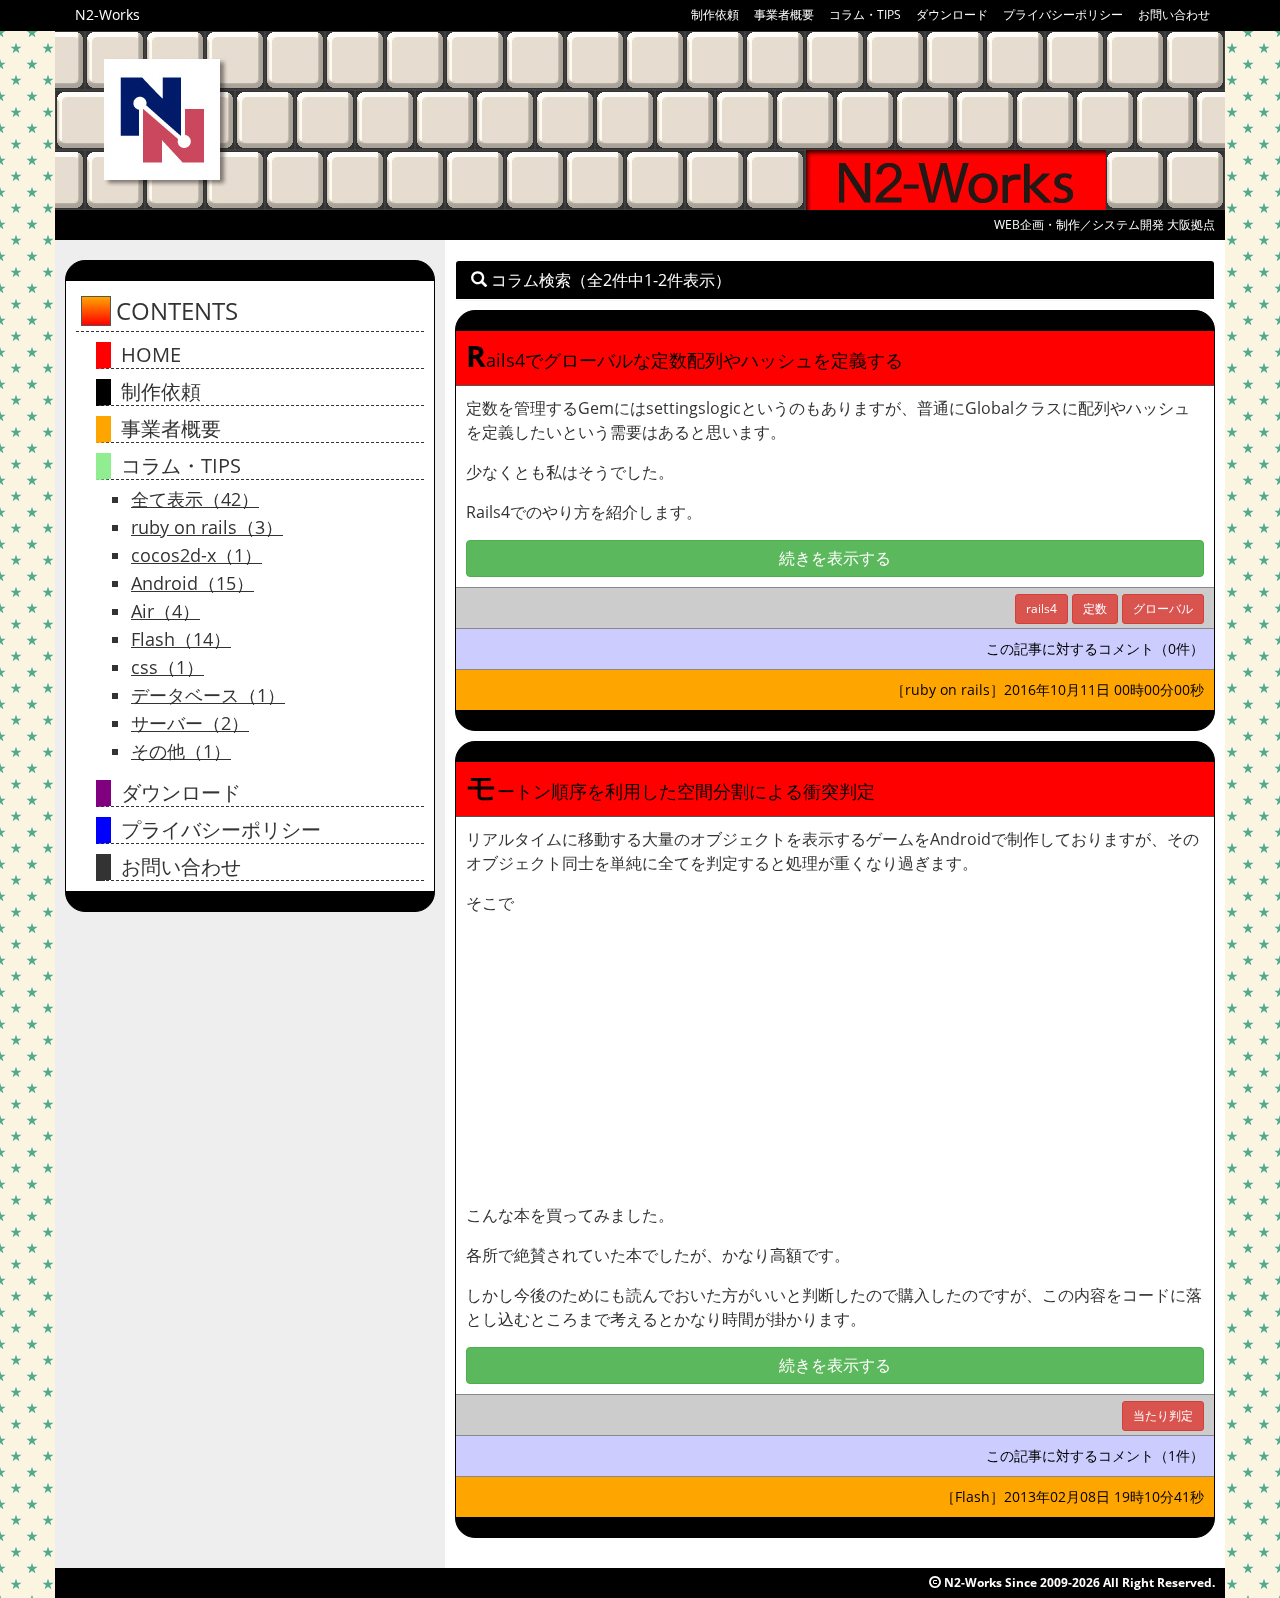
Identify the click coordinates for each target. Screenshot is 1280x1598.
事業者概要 (784, 14)
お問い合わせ (1174, 14)
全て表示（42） (195, 499)
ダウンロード (952, 14)
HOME (151, 354)
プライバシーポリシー (1063, 14)
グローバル (1163, 608)
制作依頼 (715, 14)
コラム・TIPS (865, 14)
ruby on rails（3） (207, 527)
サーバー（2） (190, 723)
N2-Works (107, 14)
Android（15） (192, 583)
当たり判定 (1163, 1415)
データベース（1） (208, 695)
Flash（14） (181, 639)
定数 (1095, 608)
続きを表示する (835, 558)
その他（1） (181, 751)
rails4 (1041, 608)
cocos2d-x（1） (196, 555)
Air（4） (165, 611)
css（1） (167, 667)
